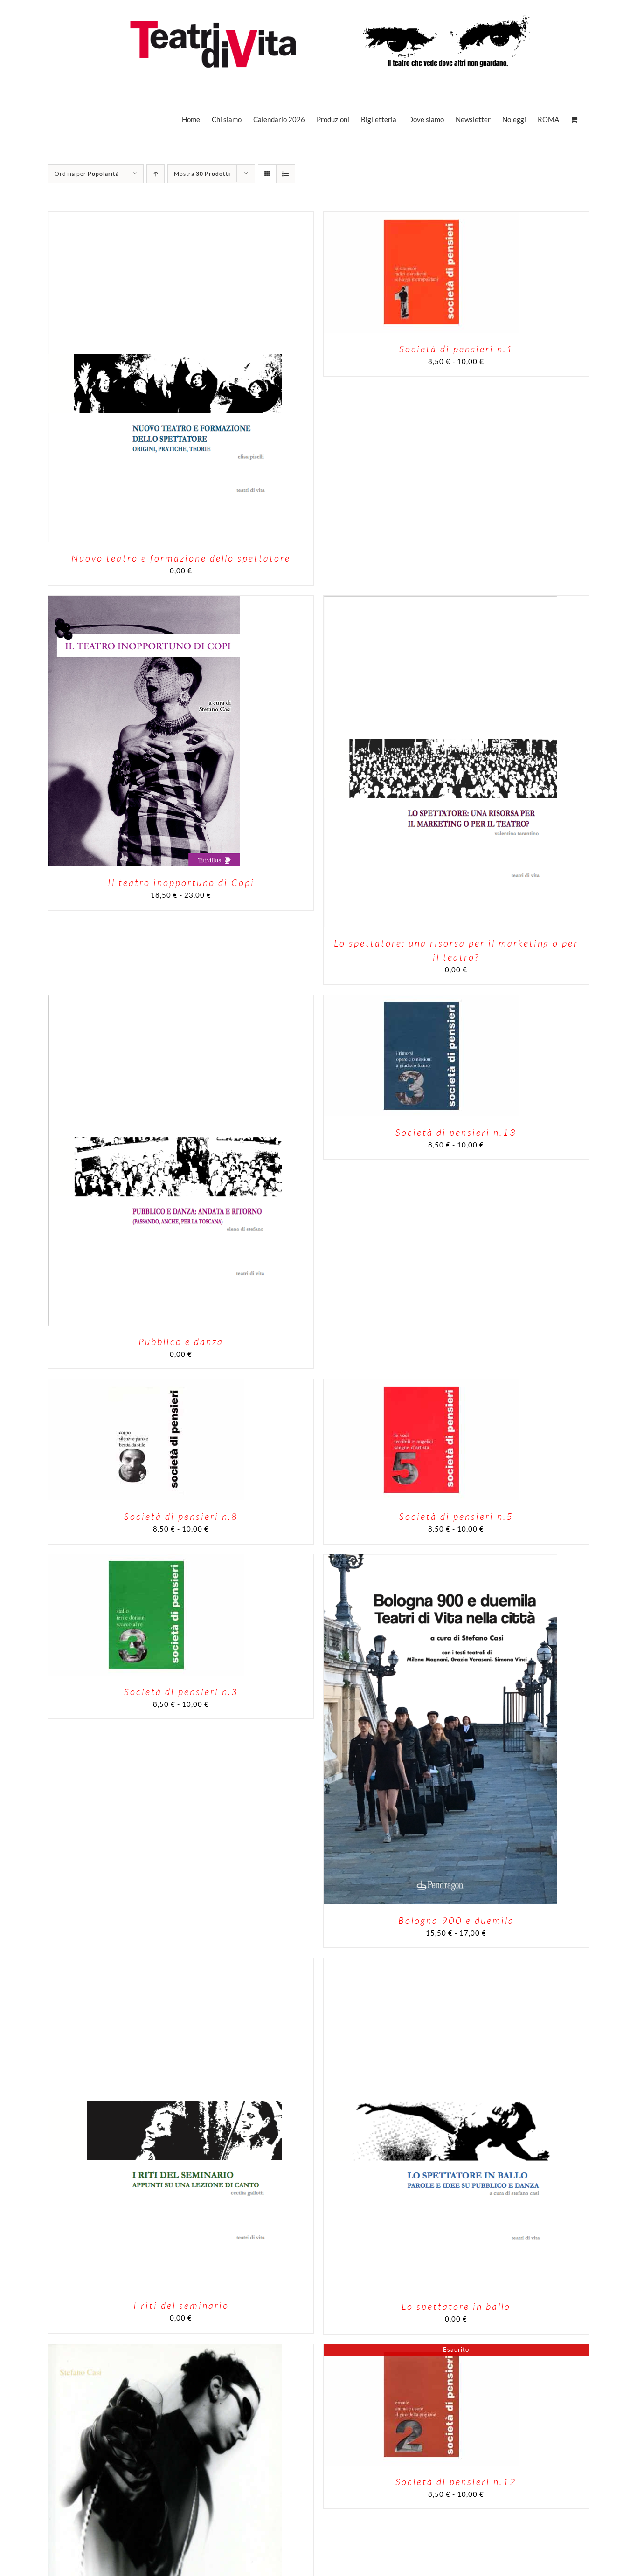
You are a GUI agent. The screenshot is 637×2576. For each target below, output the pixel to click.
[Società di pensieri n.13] (422, 1000)
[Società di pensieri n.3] (146, 1559)
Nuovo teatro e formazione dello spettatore (181, 558)
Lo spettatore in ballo (456, 2306)
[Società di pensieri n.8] (146, 1384)
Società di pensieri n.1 (456, 349)
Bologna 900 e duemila (456, 1920)
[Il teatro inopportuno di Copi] (144, 601)
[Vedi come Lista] (286, 174)
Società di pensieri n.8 (181, 1516)
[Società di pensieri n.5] (422, 1384)
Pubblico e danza (181, 1342)
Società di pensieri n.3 (181, 1692)
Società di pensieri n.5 (456, 1516)
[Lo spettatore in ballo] (440, 1963)
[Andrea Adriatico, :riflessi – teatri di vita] (165, 2349)
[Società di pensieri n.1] (422, 217)
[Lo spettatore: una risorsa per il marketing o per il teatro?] (440, 601)
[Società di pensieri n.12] (422, 2349)
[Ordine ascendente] (156, 174)
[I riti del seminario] (165, 1963)
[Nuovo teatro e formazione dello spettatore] (165, 217)
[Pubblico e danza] (165, 1000)
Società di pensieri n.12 (456, 2482)
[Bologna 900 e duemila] (440, 1559)
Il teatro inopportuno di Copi (181, 883)
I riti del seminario (181, 2305)
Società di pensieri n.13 (456, 1132)
